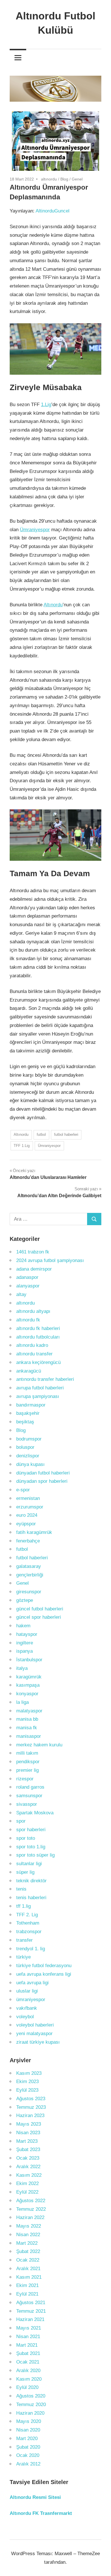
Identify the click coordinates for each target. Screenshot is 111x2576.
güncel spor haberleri (39, 1617)
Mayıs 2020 (29, 2421)
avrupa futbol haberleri (40, 1388)
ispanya (24, 1651)
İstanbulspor (29, 1660)
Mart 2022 (27, 2243)
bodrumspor (29, 1439)
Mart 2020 (27, 2438)
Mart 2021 (27, 2345)
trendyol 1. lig (31, 1949)
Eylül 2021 (27, 2294)
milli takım (27, 1753)
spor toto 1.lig (31, 1847)
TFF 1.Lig (22, 1146)
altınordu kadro (32, 1345)
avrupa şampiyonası (38, 1396)
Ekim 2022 (27, 2183)
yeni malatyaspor (34, 2034)
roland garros (30, 1787)
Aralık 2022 (28, 2167)
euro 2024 (27, 1515)
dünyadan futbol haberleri (43, 1473)
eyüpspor (26, 1524)
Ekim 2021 (27, 2285)
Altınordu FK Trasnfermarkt (41, 2513)
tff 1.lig (23, 1906)
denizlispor (28, 1456)
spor (21, 1821)
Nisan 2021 (28, 2337)
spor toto (26, 1838)
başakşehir (28, 1413)
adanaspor (27, 1277)
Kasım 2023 (29, 2073)
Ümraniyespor (35, 530)
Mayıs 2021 (29, 2328)
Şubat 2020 (28, 2447)
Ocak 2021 (28, 2362)
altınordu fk (28, 1320)
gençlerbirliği (30, 1575)
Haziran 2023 (30, 2115)
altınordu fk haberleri (38, 1328)
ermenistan (28, 1498)
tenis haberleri (31, 1898)
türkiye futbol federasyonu (44, 1966)
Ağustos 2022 (31, 2201)
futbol (41, 1134)
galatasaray (29, 1566)
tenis (21, 1889)
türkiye (23, 1957)
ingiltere (25, 1643)
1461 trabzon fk (33, 1252)
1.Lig (46, 405)
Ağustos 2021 (31, 2303)
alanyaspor (28, 1286)
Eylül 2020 (27, 2387)
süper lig (25, 1872)
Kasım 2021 (29, 2277)
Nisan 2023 (28, 2133)
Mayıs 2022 (29, 2226)
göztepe (25, 1600)
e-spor (23, 1490)
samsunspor (29, 1796)
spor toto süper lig (35, 1855)
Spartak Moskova (35, 1813)
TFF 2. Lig (27, 1915)
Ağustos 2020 (31, 2396)
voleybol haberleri (35, 2025)
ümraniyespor (31, 2000)
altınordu (49, 179)
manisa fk (27, 1728)
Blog (64, 179)
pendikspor (28, 1762)
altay (21, 1294)
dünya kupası (30, 1464)
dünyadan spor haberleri (42, 1481)
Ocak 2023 (28, 2158)
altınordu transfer (34, 1354)
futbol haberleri (66, 1134)
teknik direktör (31, 1881)
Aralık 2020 (28, 2371)
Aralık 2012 (28, 2464)
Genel (77, 179)
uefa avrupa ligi (32, 1983)
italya (22, 1668)
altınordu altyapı (33, 1311)
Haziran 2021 (30, 2319)
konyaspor (27, 1694)
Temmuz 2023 (31, 2107)
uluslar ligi (27, 1991)
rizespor (25, 1779)
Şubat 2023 (28, 2149)
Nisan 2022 (28, 2235)
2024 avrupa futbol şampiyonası (50, 1260)
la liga (22, 1702)
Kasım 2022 (29, 2175)
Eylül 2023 (27, 2090)
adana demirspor (34, 1269)
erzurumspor (30, 1507)
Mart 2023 (27, 2141)
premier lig (27, 1770)
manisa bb (27, 1719)
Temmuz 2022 (31, 2209)
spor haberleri (31, 1830)
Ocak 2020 (28, 2455)
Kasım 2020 (29, 2379)
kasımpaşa (28, 1685)
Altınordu (53, 605)
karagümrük (29, 1677)
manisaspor (29, 1736)
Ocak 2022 (28, 2260)
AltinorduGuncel (53, 211)
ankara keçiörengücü (38, 1362)
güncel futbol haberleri (40, 1609)
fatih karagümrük (34, 1532)
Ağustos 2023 (31, 2099)
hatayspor (27, 1634)
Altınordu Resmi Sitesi (35, 2497)
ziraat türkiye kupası (38, 2042)
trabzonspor (29, 1932)
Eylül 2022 (27, 2192)
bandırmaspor (31, 1405)
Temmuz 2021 (31, 2311)
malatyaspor (29, 1711)
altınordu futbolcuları (38, 1337)
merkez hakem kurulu (39, 1745)
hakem (23, 1626)
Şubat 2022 (28, 2251)
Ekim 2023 (27, 2082)
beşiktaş (25, 1422)
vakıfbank (27, 2008)
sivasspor (27, 1804)
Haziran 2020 (30, 2413)
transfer (24, 1940)
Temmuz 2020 (31, 2405)
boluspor (25, 1447)
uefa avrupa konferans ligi (44, 1974)
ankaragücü (29, 1371)
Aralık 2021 (28, 2269)
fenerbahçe (28, 1541)
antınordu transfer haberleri (45, 1379)
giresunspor (29, 1592)
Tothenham (28, 1923)
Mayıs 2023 (29, 2124)
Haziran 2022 (30, 2217)
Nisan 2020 (28, 2430)
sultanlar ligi (29, 1864)
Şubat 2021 (28, 2353)
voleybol (25, 2017)
